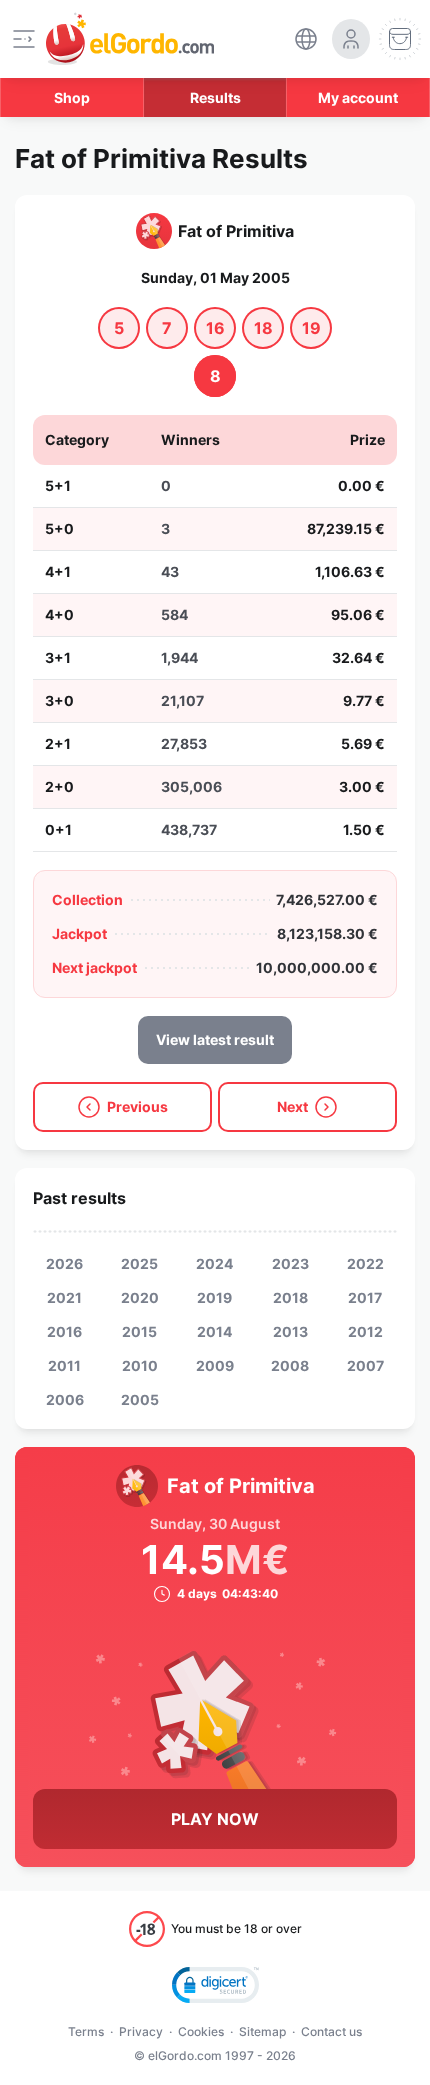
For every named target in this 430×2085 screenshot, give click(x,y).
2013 (290, 1331)
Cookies (201, 2031)
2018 (290, 1297)
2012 (365, 1331)
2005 (140, 1399)
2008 (290, 1365)
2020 (140, 1297)
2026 (64, 1263)
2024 (214, 1263)
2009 (215, 1365)
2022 (365, 1263)
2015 (139, 1331)
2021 (64, 1297)
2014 (214, 1331)
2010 (140, 1365)
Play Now (215, 1819)
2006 (65, 1399)
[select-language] (306, 39)
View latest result (215, 1039)
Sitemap (262, 2031)
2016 (64, 1331)
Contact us (331, 2031)
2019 (214, 1297)
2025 (139, 1263)
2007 (365, 1365)
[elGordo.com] (130, 39)
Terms (86, 2031)
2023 (290, 1263)
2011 (64, 1365)
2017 (365, 1297)
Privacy (141, 2031)
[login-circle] (351, 39)
